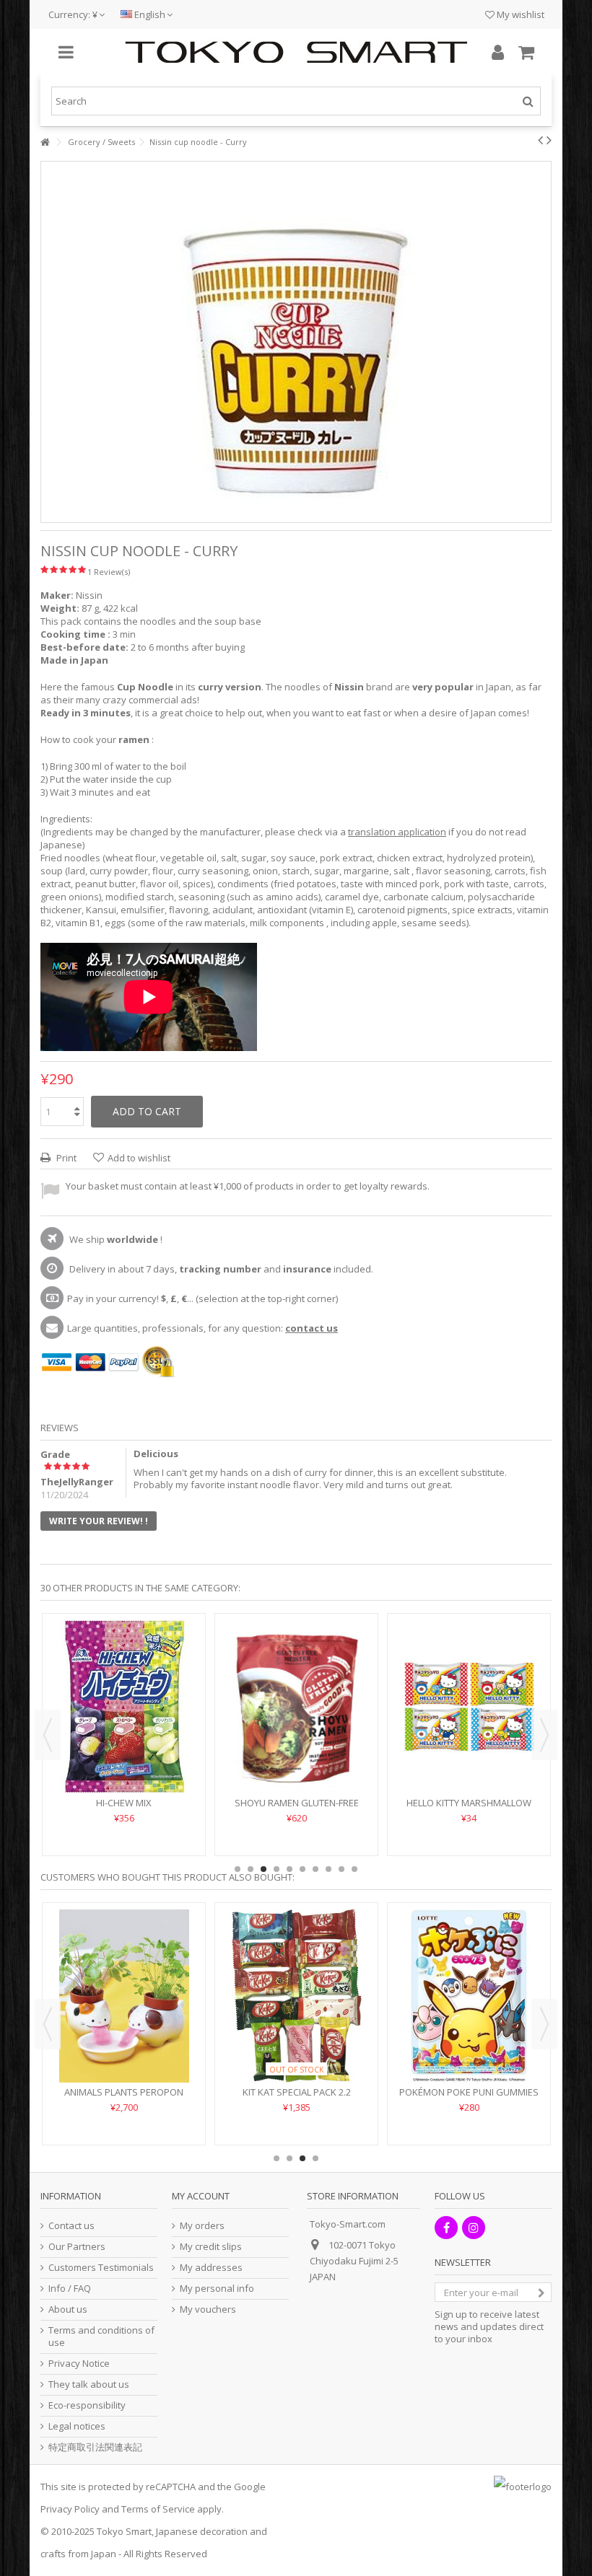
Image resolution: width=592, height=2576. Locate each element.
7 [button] (315, 1869)
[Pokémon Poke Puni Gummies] (469, 1996)
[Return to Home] (45, 142)
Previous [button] (48, 1735)
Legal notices (77, 2426)
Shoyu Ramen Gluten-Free (297, 1803)
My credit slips (211, 2247)
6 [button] (302, 1869)
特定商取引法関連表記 (95, 2447)
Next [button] (544, 1735)
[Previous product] (540, 140)
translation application (397, 832)
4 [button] (277, 1869)
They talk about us (89, 2384)
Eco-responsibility (87, 2405)
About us (68, 2309)
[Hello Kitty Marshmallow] (469, 1707)
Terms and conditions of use (101, 2337)
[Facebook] (446, 2228)
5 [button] (290, 1869)
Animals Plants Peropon (124, 2092)
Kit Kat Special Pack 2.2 (297, 2092)
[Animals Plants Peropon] (124, 1996)
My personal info (217, 2289)
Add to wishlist (139, 1158)
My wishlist (519, 14)
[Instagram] (474, 2228)
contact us (312, 1328)
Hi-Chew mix (124, 1803)
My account (201, 2196)
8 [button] (328, 1869)
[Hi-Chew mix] (124, 1707)
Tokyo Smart (124, 2531)
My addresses (211, 2268)
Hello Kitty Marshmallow (469, 1803)
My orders (202, 2226)
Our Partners (77, 2247)
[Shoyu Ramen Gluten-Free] (296, 1707)
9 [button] (341, 1869)
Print (65, 1158)
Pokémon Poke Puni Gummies (469, 2092)
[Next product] (549, 140)
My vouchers (208, 2309)
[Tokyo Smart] (296, 52)
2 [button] (251, 1869)
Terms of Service (158, 2509)
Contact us (71, 2226)
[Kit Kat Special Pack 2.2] (296, 1996)
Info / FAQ (70, 2289)
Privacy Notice (79, 2364)
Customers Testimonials (101, 2268)
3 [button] (264, 1869)
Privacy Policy (70, 2509)
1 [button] (238, 1869)
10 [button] (354, 1869)
